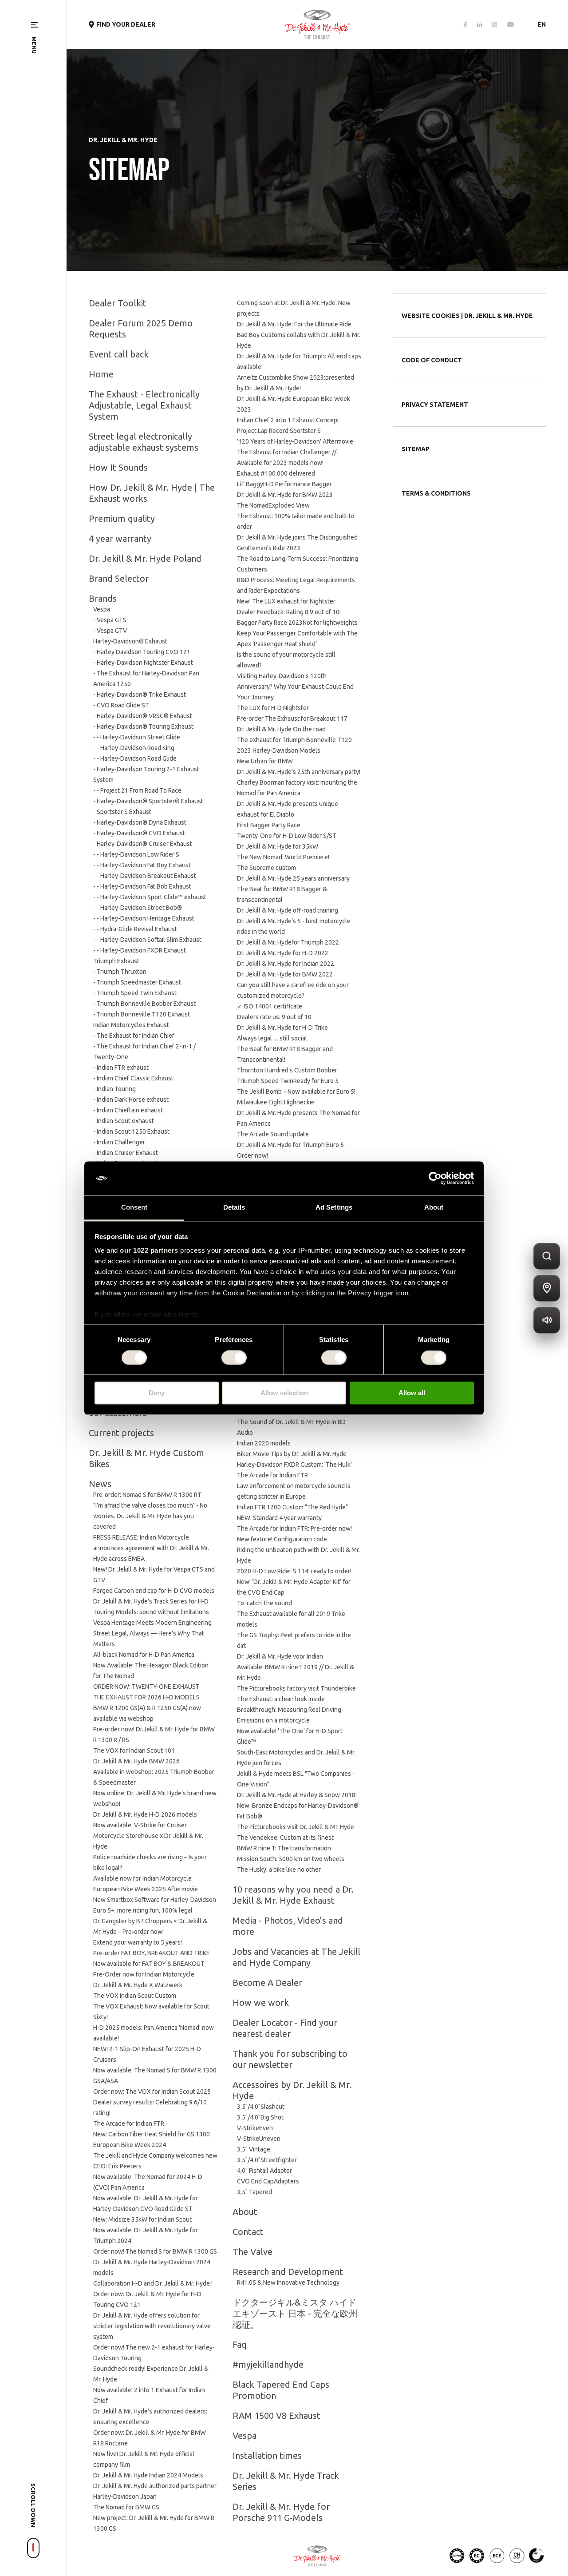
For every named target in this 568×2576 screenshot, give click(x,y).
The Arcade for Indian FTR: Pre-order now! (294, 1528)
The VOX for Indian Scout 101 (134, 1750)
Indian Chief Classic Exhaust (135, 1078)
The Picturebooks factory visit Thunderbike (296, 1688)
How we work (261, 2002)
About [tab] (434, 1208)
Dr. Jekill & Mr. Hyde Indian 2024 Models (148, 2475)
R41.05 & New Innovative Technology (288, 2282)
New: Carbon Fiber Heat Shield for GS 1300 (152, 2134)
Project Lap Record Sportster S (279, 431)
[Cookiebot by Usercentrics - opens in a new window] (435, 1178)
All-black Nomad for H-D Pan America (144, 1655)
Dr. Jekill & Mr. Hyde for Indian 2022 (286, 964)
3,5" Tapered (254, 2192)
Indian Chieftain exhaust (130, 1110)
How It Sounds (118, 467)
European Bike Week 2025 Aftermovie (146, 1889)
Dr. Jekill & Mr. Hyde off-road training (288, 910)
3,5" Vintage (254, 2149)
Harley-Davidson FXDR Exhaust (143, 950)
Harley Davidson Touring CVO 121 (144, 652)
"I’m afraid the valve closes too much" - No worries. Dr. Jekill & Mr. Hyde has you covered (150, 1516)
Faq (240, 2344)
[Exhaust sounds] (547, 1320)
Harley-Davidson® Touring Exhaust (145, 726)
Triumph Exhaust (116, 961)
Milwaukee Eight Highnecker (276, 1102)
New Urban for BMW (265, 761)
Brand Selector (119, 578)
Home (101, 374)
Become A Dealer (267, 1983)
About (245, 2212)
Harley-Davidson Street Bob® (141, 908)
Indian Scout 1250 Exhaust (133, 1131)
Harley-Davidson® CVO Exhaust (141, 833)
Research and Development (288, 2272)
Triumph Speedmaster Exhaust (139, 982)
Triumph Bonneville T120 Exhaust (143, 1014)
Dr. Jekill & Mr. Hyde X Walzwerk (138, 1985)
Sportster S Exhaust (124, 812)
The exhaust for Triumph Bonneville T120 (294, 740)
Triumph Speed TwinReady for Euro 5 (288, 1081)
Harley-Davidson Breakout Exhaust (148, 876)
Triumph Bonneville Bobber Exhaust (146, 1004)
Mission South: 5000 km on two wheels (291, 1859)
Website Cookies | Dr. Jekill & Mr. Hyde (467, 316)
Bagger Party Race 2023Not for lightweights (297, 623)
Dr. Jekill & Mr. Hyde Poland (145, 558)
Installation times (267, 2455)
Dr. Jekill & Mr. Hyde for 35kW (278, 846)
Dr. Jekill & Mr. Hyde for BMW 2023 (285, 495)
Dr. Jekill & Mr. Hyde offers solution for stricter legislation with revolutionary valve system (152, 2326)
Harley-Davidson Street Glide (140, 737)
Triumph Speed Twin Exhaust (137, 993)
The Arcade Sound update (273, 1134)
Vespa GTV (112, 631)
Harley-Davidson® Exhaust (130, 641)
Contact (248, 2232)
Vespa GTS (112, 620)
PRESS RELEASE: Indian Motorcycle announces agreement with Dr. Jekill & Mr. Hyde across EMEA (151, 1548)
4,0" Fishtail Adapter (264, 2171)
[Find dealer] (547, 1288)
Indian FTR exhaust (123, 1068)
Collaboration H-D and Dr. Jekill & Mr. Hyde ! (153, 2283)
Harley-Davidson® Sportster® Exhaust (150, 801)
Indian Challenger (121, 1142)
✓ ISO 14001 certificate (270, 1006)
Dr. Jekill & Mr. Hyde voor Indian (280, 1656)
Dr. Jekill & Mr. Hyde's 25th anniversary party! (299, 772)
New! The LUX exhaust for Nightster (286, 601)
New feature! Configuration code (282, 1539)
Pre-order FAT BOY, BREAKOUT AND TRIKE (152, 1953)
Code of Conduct (432, 360)
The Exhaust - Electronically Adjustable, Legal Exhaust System (144, 405)
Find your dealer (126, 24)
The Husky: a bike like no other (279, 1869)
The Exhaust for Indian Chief (136, 1036)
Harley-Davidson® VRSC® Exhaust (144, 716)
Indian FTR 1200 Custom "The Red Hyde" (292, 1507)
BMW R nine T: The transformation (284, 1848)
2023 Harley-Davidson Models (279, 750)
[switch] (234, 1357)
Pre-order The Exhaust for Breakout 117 (292, 718)
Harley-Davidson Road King (137, 748)
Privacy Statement (435, 405)
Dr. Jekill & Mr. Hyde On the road (283, 729)
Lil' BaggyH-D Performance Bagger (284, 484)
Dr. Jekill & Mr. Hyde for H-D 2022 (283, 953)
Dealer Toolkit (118, 303)
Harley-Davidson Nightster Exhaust (145, 663)
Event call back (119, 354)
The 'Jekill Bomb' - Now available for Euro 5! (296, 1092)
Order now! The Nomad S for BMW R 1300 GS (155, 2251)
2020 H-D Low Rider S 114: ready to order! (294, 1571)
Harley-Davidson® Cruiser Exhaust (144, 844)
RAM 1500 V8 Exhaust (276, 2415)
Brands (103, 598)
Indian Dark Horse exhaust (133, 1099)
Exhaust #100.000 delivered (276, 473)
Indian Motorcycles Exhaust (131, 1025)
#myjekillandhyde (268, 2364)
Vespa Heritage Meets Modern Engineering (152, 1623)
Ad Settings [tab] (334, 1208)
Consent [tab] (134, 1208)
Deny (157, 1393)
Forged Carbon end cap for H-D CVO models (154, 1591)
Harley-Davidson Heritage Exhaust (147, 918)
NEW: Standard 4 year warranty (279, 1518)
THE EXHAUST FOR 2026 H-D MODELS (146, 1697)
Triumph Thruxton (122, 972)
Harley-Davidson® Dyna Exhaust (142, 822)
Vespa (102, 609)
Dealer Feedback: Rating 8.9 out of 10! (289, 612)
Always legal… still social (272, 1038)
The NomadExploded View (275, 505)
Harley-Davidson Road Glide (138, 758)
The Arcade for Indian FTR (129, 2124)
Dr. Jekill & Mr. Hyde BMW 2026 (136, 1761)
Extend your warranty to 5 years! (138, 1942)
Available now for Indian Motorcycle (142, 1878)
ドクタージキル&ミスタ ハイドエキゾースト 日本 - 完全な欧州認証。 (295, 2313)
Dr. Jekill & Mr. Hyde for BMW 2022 (285, 974)
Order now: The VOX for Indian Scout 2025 (152, 2092)
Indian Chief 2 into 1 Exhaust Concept (288, 420)
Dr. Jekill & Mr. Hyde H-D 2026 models (145, 1814)
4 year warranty (120, 538)
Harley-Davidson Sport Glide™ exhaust (153, 897)
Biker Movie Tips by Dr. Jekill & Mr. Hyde (292, 1454)
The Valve (252, 2252)
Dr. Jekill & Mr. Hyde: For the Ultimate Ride (294, 324)
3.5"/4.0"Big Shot (260, 2117)
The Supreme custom (266, 868)
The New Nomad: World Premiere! (283, 857)
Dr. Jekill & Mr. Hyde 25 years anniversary (293, 878)
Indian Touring (116, 1089)
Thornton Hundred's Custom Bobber (287, 1070)
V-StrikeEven (255, 2128)
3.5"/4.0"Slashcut (261, 2107)
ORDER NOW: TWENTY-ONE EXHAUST (146, 1687)
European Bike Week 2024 (130, 2145)
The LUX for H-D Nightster (273, 708)
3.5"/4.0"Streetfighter (267, 2160)
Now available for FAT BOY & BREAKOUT (149, 1964)
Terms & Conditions (436, 493)
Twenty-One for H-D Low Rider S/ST (287, 836)
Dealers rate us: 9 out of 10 (274, 1017)
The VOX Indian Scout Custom (135, 1996)
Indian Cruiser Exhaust (127, 1153)
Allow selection (284, 1393)
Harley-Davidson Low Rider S (140, 854)
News (100, 1484)
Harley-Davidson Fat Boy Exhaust (146, 865)
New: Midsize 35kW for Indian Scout (142, 2219)
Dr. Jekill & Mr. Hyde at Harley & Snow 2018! (297, 1795)
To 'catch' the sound (264, 1603)
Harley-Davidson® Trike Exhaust (141, 695)
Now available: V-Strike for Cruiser (140, 1825)
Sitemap (416, 449)
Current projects (121, 1433)
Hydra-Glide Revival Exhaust (139, 929)
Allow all (412, 1393)
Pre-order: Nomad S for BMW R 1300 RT (147, 1495)
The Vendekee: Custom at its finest (285, 1838)
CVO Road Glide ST (123, 705)
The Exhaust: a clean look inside (281, 1699)
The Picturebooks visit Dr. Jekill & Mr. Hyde (296, 1827)
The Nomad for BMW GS (126, 2507)
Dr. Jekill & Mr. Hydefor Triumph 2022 (288, 942)
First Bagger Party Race (269, 825)
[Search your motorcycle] (547, 1256)
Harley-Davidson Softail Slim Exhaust (151, 940)
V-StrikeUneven (259, 2139)
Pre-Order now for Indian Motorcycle (144, 1974)
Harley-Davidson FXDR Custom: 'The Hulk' (294, 1465)
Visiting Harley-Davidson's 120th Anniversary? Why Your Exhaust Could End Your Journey (295, 687)
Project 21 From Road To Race (141, 790)
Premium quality (122, 518)
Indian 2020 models (264, 1443)
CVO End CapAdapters (268, 2181)
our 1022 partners (149, 1251)
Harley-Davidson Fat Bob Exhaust (146, 886)
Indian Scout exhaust (125, 1121)
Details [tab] (234, 1208)
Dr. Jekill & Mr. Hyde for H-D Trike (282, 1028)
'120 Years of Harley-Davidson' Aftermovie (295, 441)
